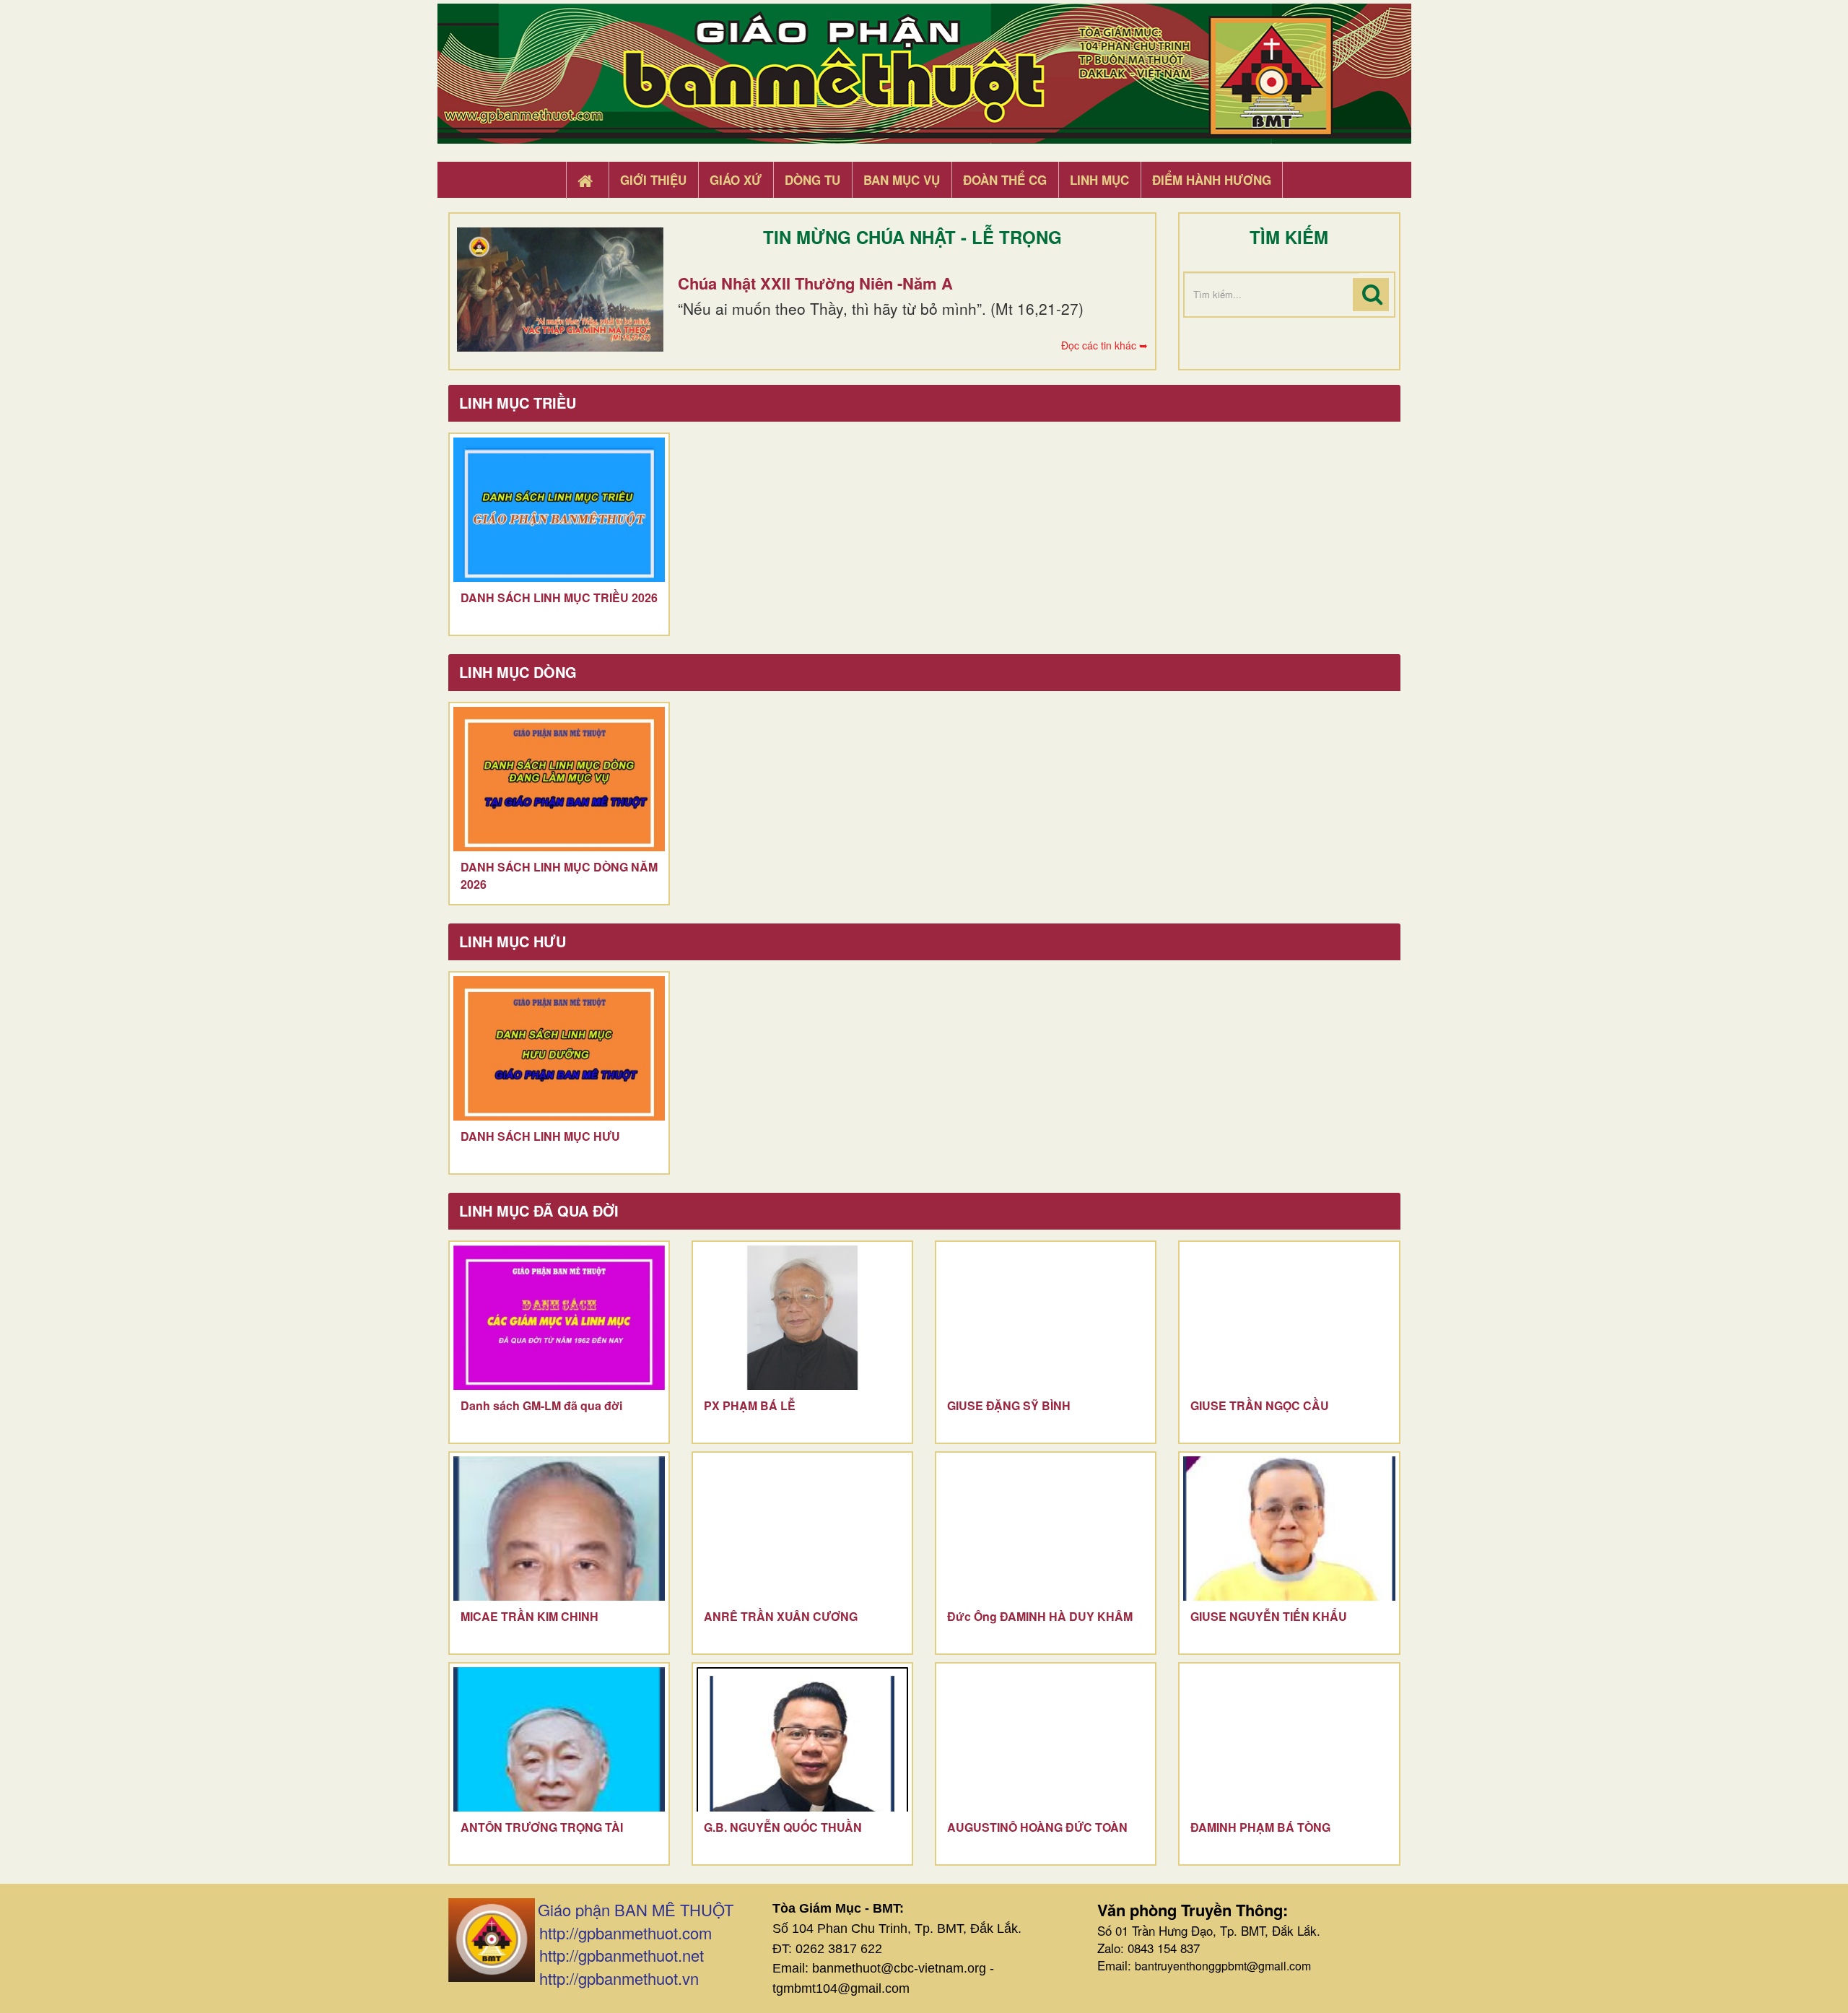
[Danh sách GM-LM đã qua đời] (559, 1318)
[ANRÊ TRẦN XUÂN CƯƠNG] (802, 1529)
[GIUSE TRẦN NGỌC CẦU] (1289, 1318)
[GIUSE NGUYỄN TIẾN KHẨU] (1289, 1529)
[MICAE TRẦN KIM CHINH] (559, 1529)
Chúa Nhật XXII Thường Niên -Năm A (815, 283)
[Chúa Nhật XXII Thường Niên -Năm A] (560, 290)
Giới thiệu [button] (653, 180)
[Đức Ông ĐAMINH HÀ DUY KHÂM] (1046, 1529)
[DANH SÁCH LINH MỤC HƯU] (559, 1048)
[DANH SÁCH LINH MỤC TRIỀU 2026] (559, 510)
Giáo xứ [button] (736, 180)
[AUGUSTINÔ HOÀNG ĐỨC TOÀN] (1046, 1739)
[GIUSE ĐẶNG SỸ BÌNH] (1046, 1318)
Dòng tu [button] (812, 180)
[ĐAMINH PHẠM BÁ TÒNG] (1289, 1739)
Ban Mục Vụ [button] (902, 180)
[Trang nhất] (587, 181)
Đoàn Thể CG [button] (1005, 180)
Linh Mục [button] (1099, 180)
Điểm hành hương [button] (1212, 180)
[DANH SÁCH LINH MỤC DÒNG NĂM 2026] (559, 779)
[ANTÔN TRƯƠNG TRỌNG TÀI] (559, 1739)
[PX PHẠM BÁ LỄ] (802, 1318)
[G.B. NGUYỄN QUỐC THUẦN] (802, 1739)
